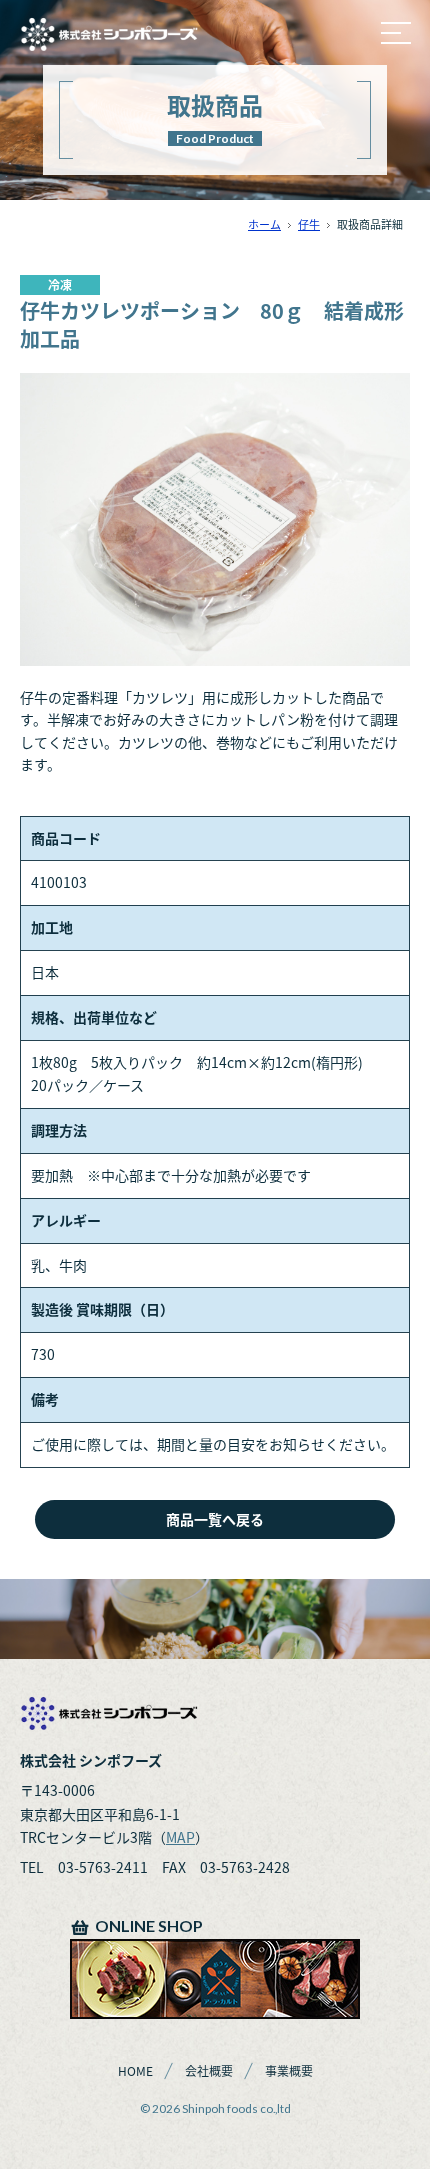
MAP (180, 1837)
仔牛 (309, 224)
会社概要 (209, 2071)
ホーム (264, 224)
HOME (135, 2071)
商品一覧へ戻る (215, 1519)
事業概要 (289, 2071)
